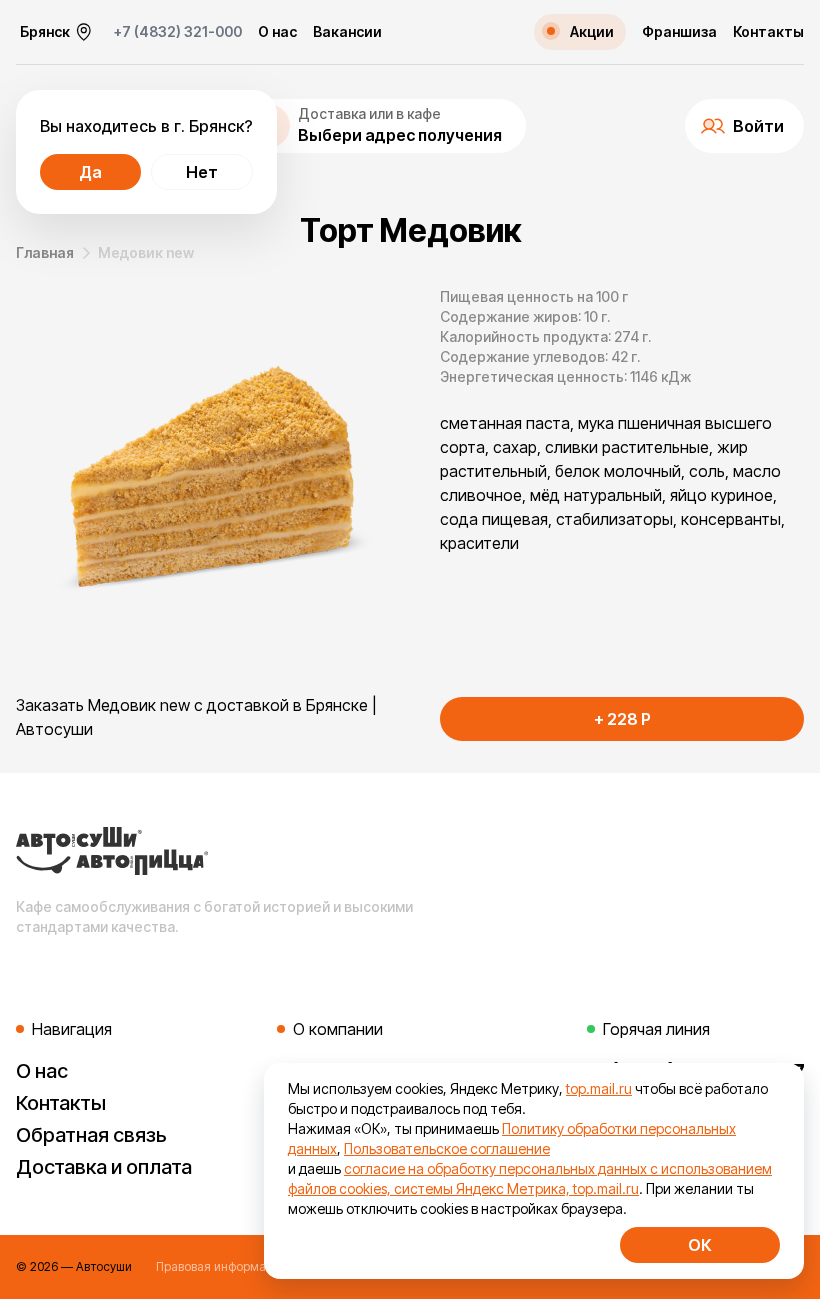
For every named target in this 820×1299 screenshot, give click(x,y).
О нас (277, 32)
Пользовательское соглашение (447, 1148)
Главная (45, 252)
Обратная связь (91, 1135)
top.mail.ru (599, 1088)
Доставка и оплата (104, 1167)
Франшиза (679, 32)
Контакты (768, 32)
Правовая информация (221, 1266)
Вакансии (347, 32)
